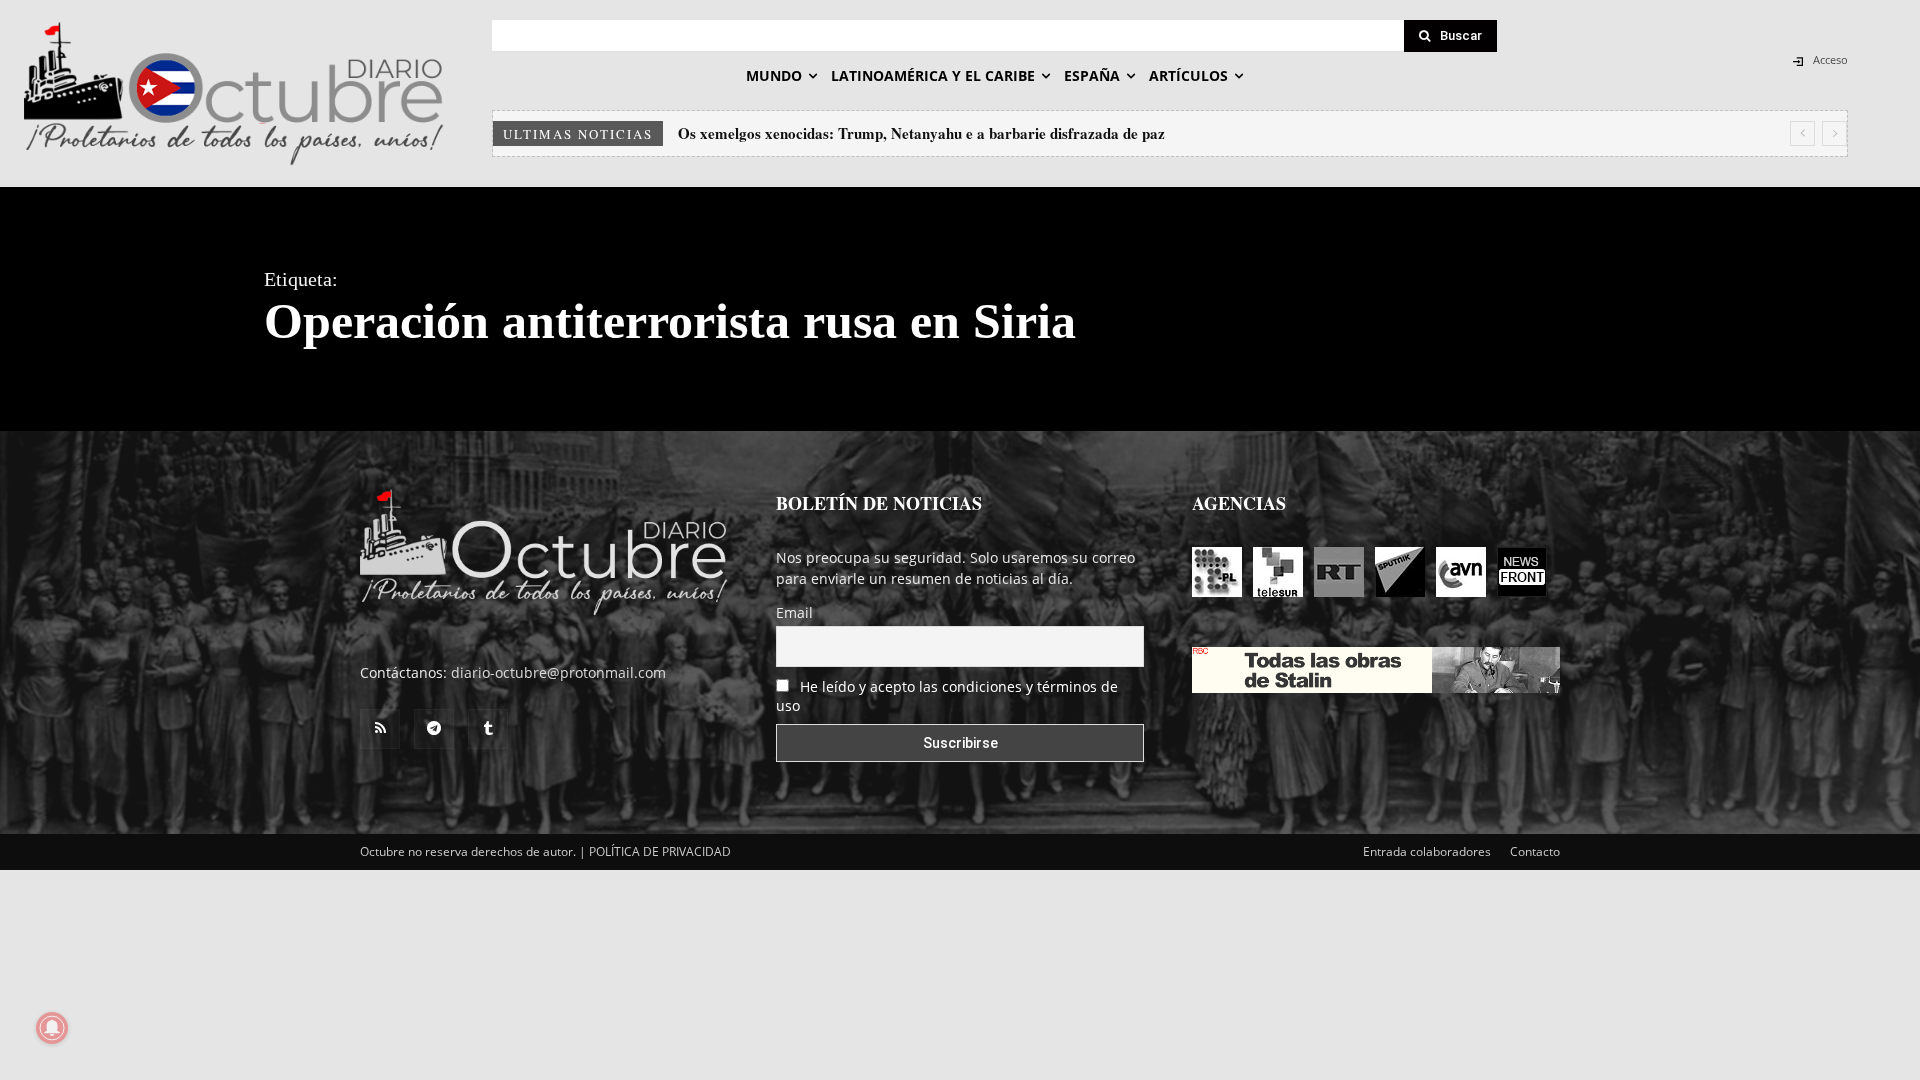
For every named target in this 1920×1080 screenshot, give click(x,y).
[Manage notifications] (52, 1028)
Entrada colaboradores (1427, 851)
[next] (1834, 133)
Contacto (1535, 851)
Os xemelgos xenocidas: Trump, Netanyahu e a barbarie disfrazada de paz (921, 133)
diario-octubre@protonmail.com (558, 672)
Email (794, 612)
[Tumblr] (488, 729)
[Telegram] (434, 729)
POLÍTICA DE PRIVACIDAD (660, 851)
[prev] (1802, 133)
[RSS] (380, 729)
